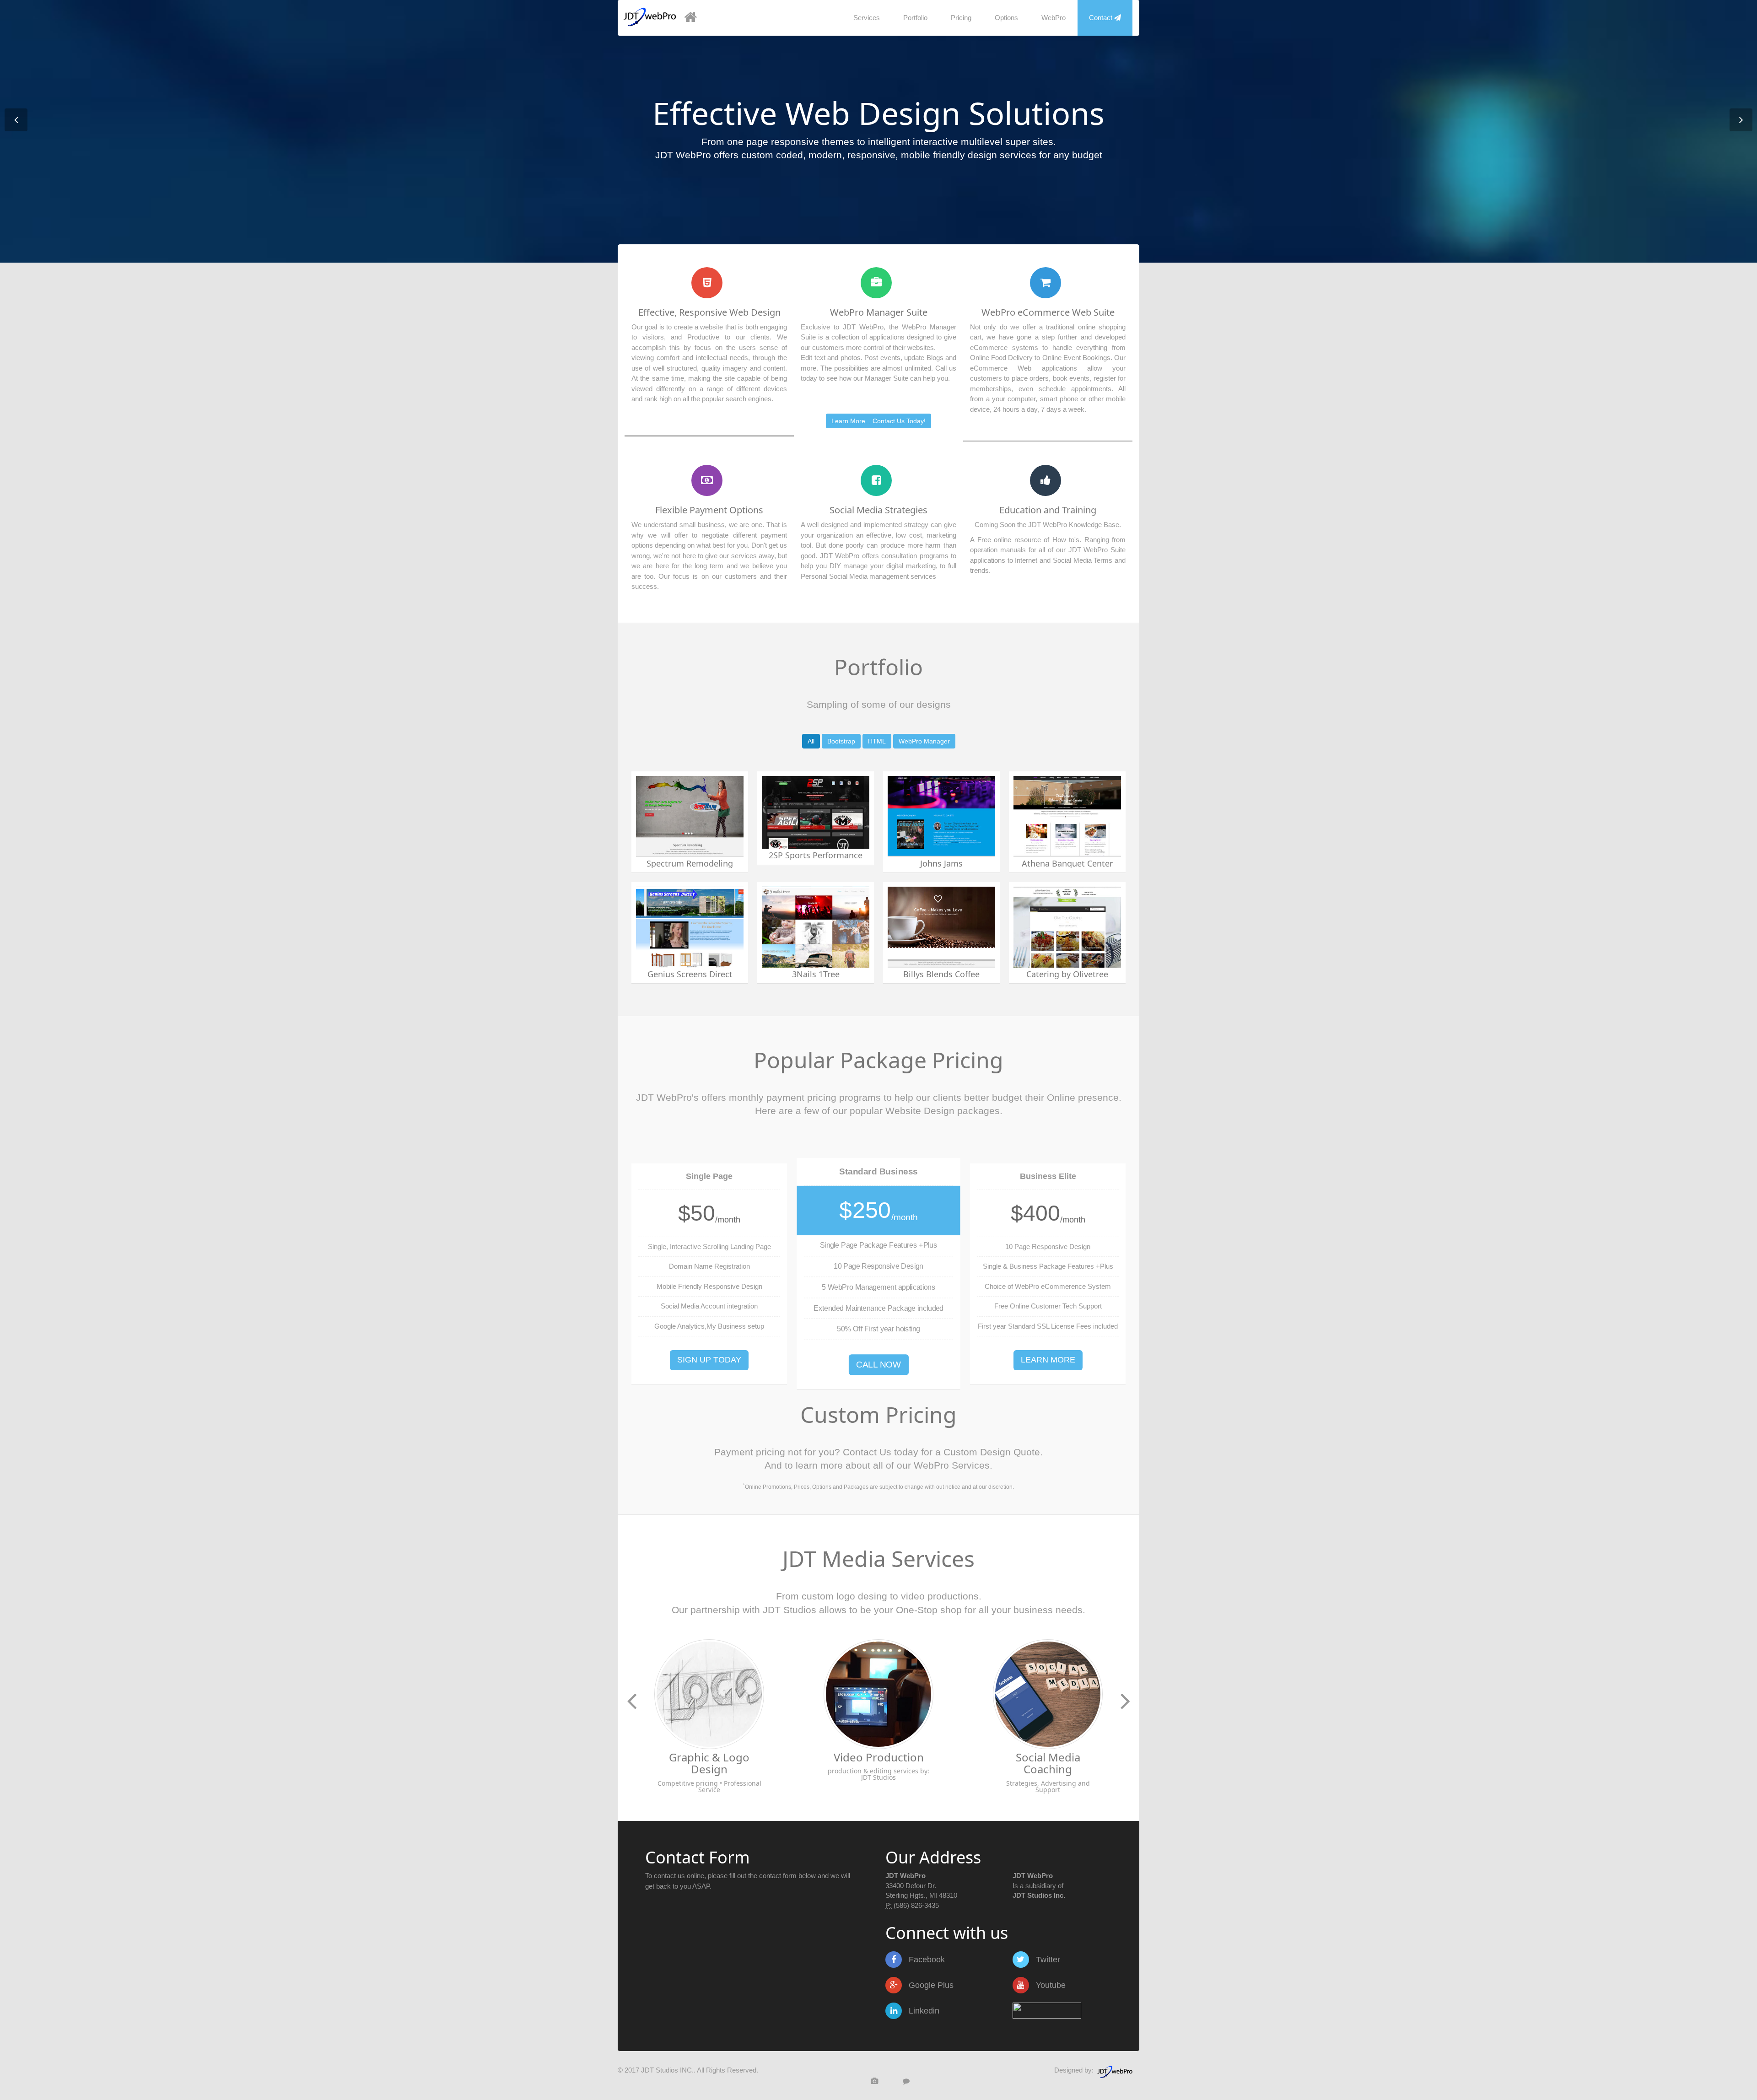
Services (867, 18)
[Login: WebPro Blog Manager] (895, 2081)
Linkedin (923, 2011)
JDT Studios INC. (667, 2070)
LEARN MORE (1048, 1360)
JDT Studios (790, 1610)
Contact (1102, 18)
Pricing (961, 18)
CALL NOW (878, 1364)
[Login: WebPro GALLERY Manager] (864, 2081)
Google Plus (930, 1985)
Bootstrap (841, 741)
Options (1006, 18)
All (811, 741)
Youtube (1050, 1985)
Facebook (926, 1960)
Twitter (1047, 1960)
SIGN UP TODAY (709, 1360)
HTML (877, 741)
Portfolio (915, 18)
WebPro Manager (924, 741)
